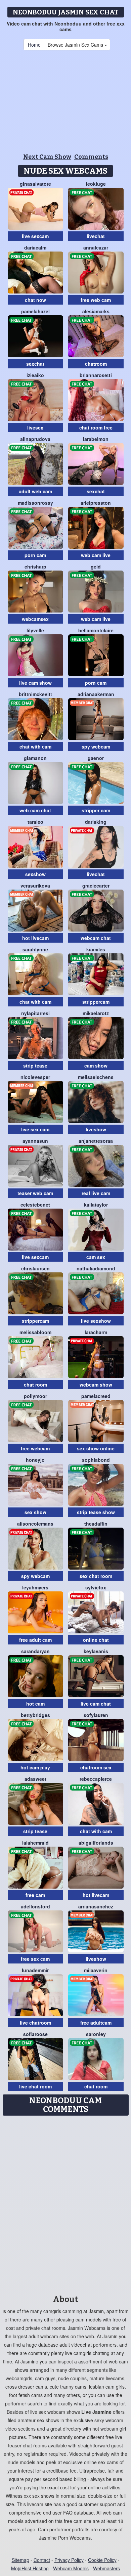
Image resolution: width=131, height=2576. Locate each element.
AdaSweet (35, 1779)
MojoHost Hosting (30, 2568)
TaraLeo (35, 822)
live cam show (35, 683)
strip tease (35, 1066)
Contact (42, 2560)
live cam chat (96, 1704)
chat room (35, 1385)
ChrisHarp (35, 567)
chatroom (96, 364)
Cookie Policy (102, 2560)
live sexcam (35, 236)
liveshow (96, 1129)
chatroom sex (96, 1767)
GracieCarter (96, 886)
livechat (96, 236)
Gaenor (96, 758)
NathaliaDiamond (96, 1268)
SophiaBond (96, 1460)
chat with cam (35, 747)
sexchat (35, 364)
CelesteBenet (35, 1205)
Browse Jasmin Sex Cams (76, 45)
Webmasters (106, 2568)
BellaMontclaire (96, 630)
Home (34, 45)
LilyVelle (35, 630)
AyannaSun (35, 1141)
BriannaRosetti (96, 375)
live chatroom (35, 2023)
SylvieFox (96, 1587)
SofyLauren (96, 1715)
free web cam (96, 300)
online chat (96, 1640)
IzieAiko (35, 375)
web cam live (96, 555)
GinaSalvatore (35, 184)
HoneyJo (35, 1460)
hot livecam (35, 938)
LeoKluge (96, 184)
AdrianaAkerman (96, 694)
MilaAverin (96, 1970)
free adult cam (35, 1640)
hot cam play (35, 1767)
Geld (96, 567)
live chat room (35, 2086)
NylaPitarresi (35, 1013)
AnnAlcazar (96, 247)
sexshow (35, 874)
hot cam (35, 1704)
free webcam (35, 1448)
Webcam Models (71, 2568)
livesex (35, 427)
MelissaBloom (35, 1332)
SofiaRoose (35, 2034)
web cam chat (35, 810)
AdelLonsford (35, 1906)
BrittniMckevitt (35, 694)
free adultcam (96, 2023)
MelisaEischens (96, 1077)
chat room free (96, 427)
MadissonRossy (35, 503)
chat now (35, 300)
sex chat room (96, 1576)
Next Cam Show (47, 157)
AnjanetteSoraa (96, 1141)
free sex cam (35, 1959)
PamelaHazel (35, 311)
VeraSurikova (35, 886)
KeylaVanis (96, 1651)
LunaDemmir (35, 1970)
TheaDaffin (96, 1524)
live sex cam (35, 1129)
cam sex (96, 1257)
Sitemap (20, 2560)
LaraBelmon (96, 439)
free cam (35, 1895)
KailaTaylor (96, 1205)
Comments (91, 157)
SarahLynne (35, 949)
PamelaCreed (96, 1396)
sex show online (96, 1448)
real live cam (96, 1193)
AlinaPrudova (35, 439)
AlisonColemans (35, 1524)
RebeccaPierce (96, 1779)
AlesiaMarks (96, 311)
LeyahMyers (35, 1587)
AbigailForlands (96, 1843)
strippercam (96, 1002)
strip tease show (96, 1512)
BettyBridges (35, 1715)
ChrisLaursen (35, 1268)
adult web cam (35, 491)
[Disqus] (65, 2203)
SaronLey (96, 2034)
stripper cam (96, 810)
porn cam (35, 555)
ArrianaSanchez (96, 1906)
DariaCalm (35, 247)
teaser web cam (35, 1193)
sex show (35, 1512)
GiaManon (35, 758)
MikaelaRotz (96, 1013)
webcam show (96, 1385)
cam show (96, 1066)
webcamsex (35, 619)
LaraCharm (96, 1332)
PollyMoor (35, 1396)
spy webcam (96, 747)
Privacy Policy (69, 2560)
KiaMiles (96, 949)
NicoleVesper (35, 1077)
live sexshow (96, 1321)
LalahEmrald (35, 1843)
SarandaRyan (35, 1651)
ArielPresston (96, 503)
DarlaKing (96, 822)
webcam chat (96, 938)
